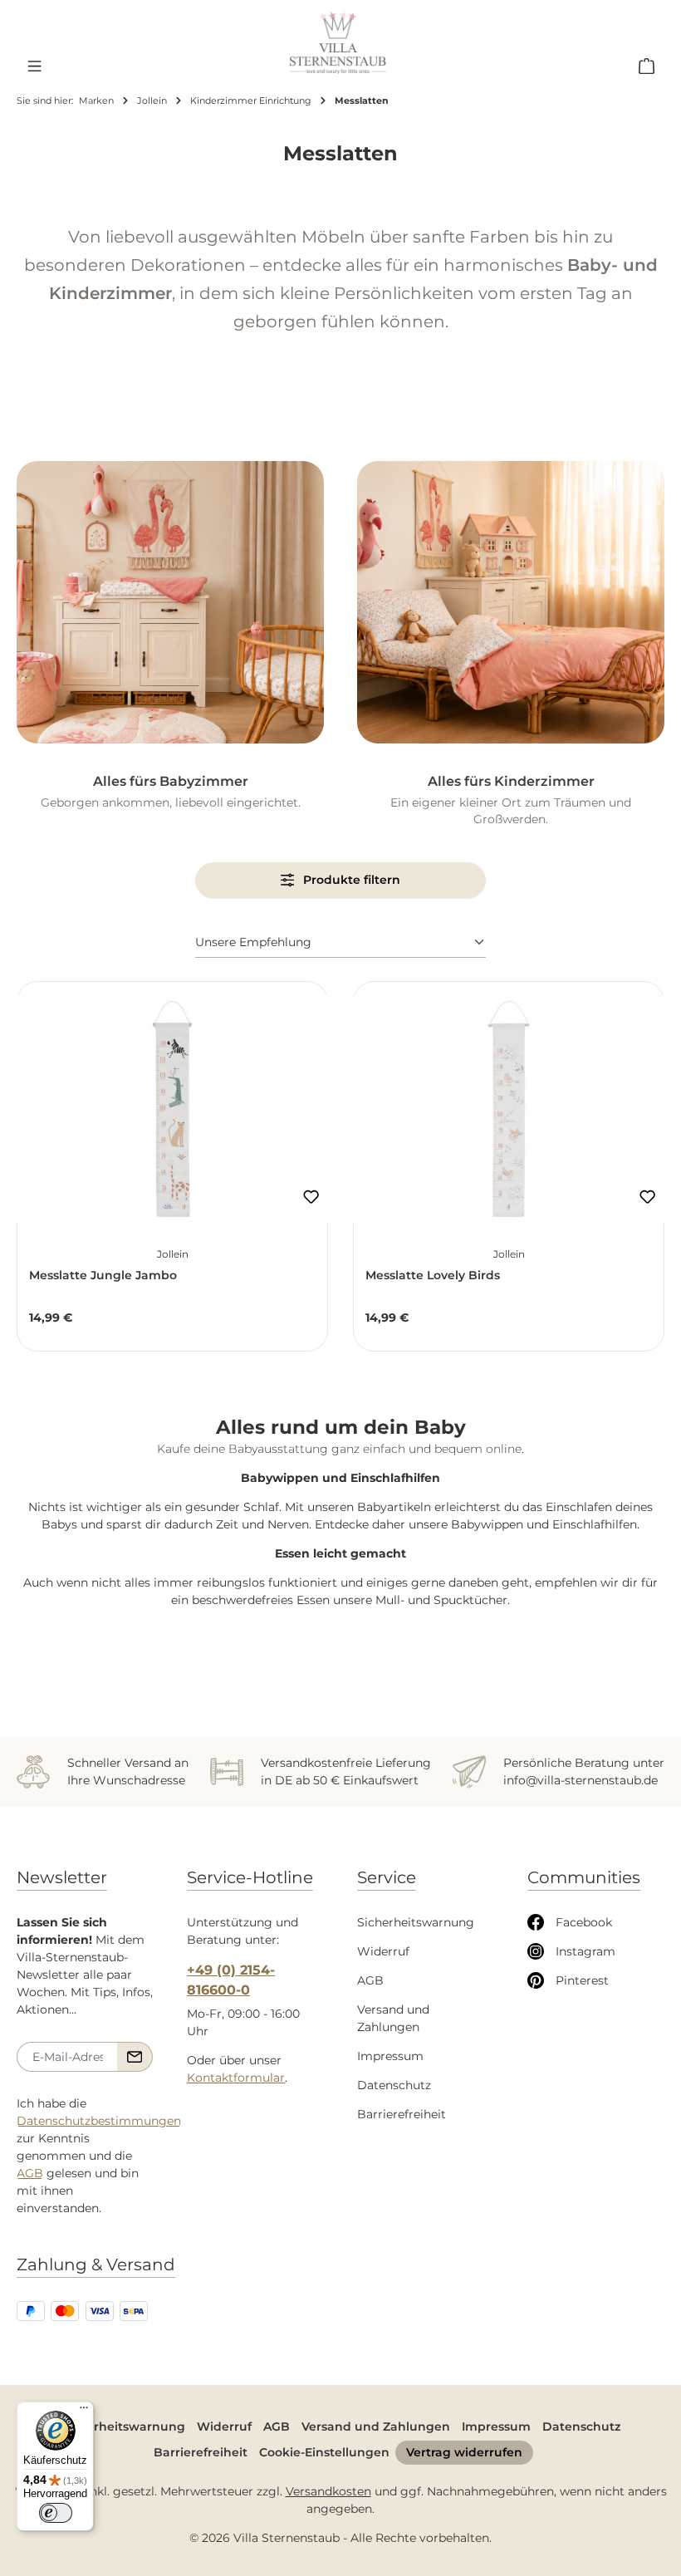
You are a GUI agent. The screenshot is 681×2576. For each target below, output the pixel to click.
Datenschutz (394, 2085)
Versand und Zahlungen (376, 2426)
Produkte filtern (350, 880)
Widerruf (383, 1951)
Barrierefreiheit (402, 2114)
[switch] (56, 2513)
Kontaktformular (236, 2078)
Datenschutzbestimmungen (99, 2121)
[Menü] (34, 66)
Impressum (390, 2056)
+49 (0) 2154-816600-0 (231, 1980)
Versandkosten (328, 2491)
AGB (30, 2173)
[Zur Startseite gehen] (338, 43)
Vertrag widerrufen (464, 2452)
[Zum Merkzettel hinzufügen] (311, 1196)
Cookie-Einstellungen (324, 2452)
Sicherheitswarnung (416, 1922)
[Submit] (135, 2057)
